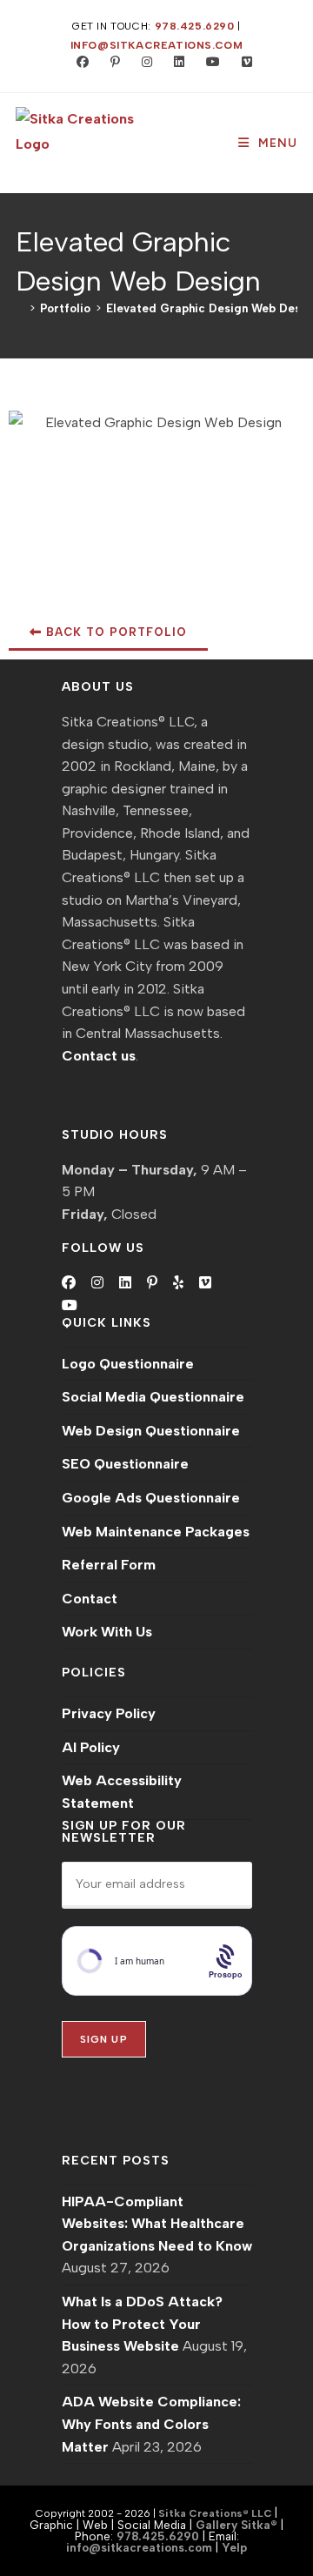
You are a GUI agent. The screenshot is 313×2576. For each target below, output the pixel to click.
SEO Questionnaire (125, 1464)
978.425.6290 (195, 26)
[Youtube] (70, 1306)
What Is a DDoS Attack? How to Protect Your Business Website (142, 2324)
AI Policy (91, 1747)
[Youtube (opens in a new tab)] (209, 63)
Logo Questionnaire (128, 1364)
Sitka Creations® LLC (216, 2513)
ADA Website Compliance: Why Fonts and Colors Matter (151, 2424)
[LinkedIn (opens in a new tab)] (175, 63)
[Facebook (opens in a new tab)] (79, 63)
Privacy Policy (109, 1713)
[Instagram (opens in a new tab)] (143, 63)
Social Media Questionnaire (153, 1397)
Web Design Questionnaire (151, 1431)
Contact (90, 1599)
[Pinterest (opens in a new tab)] (111, 63)
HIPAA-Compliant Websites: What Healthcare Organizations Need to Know (157, 2224)
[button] (108, 633)
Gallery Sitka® (236, 2525)
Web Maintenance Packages (156, 1532)
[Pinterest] (152, 1283)
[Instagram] (97, 1283)
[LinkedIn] (125, 1283)
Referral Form (109, 1565)
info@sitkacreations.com (157, 45)
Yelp (234, 2547)
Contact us (99, 1056)
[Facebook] (69, 1283)
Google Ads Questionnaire (151, 1498)
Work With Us (107, 1632)
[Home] (20, 308)
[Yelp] (178, 1283)
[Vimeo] (205, 1283)
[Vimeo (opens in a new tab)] (240, 63)
